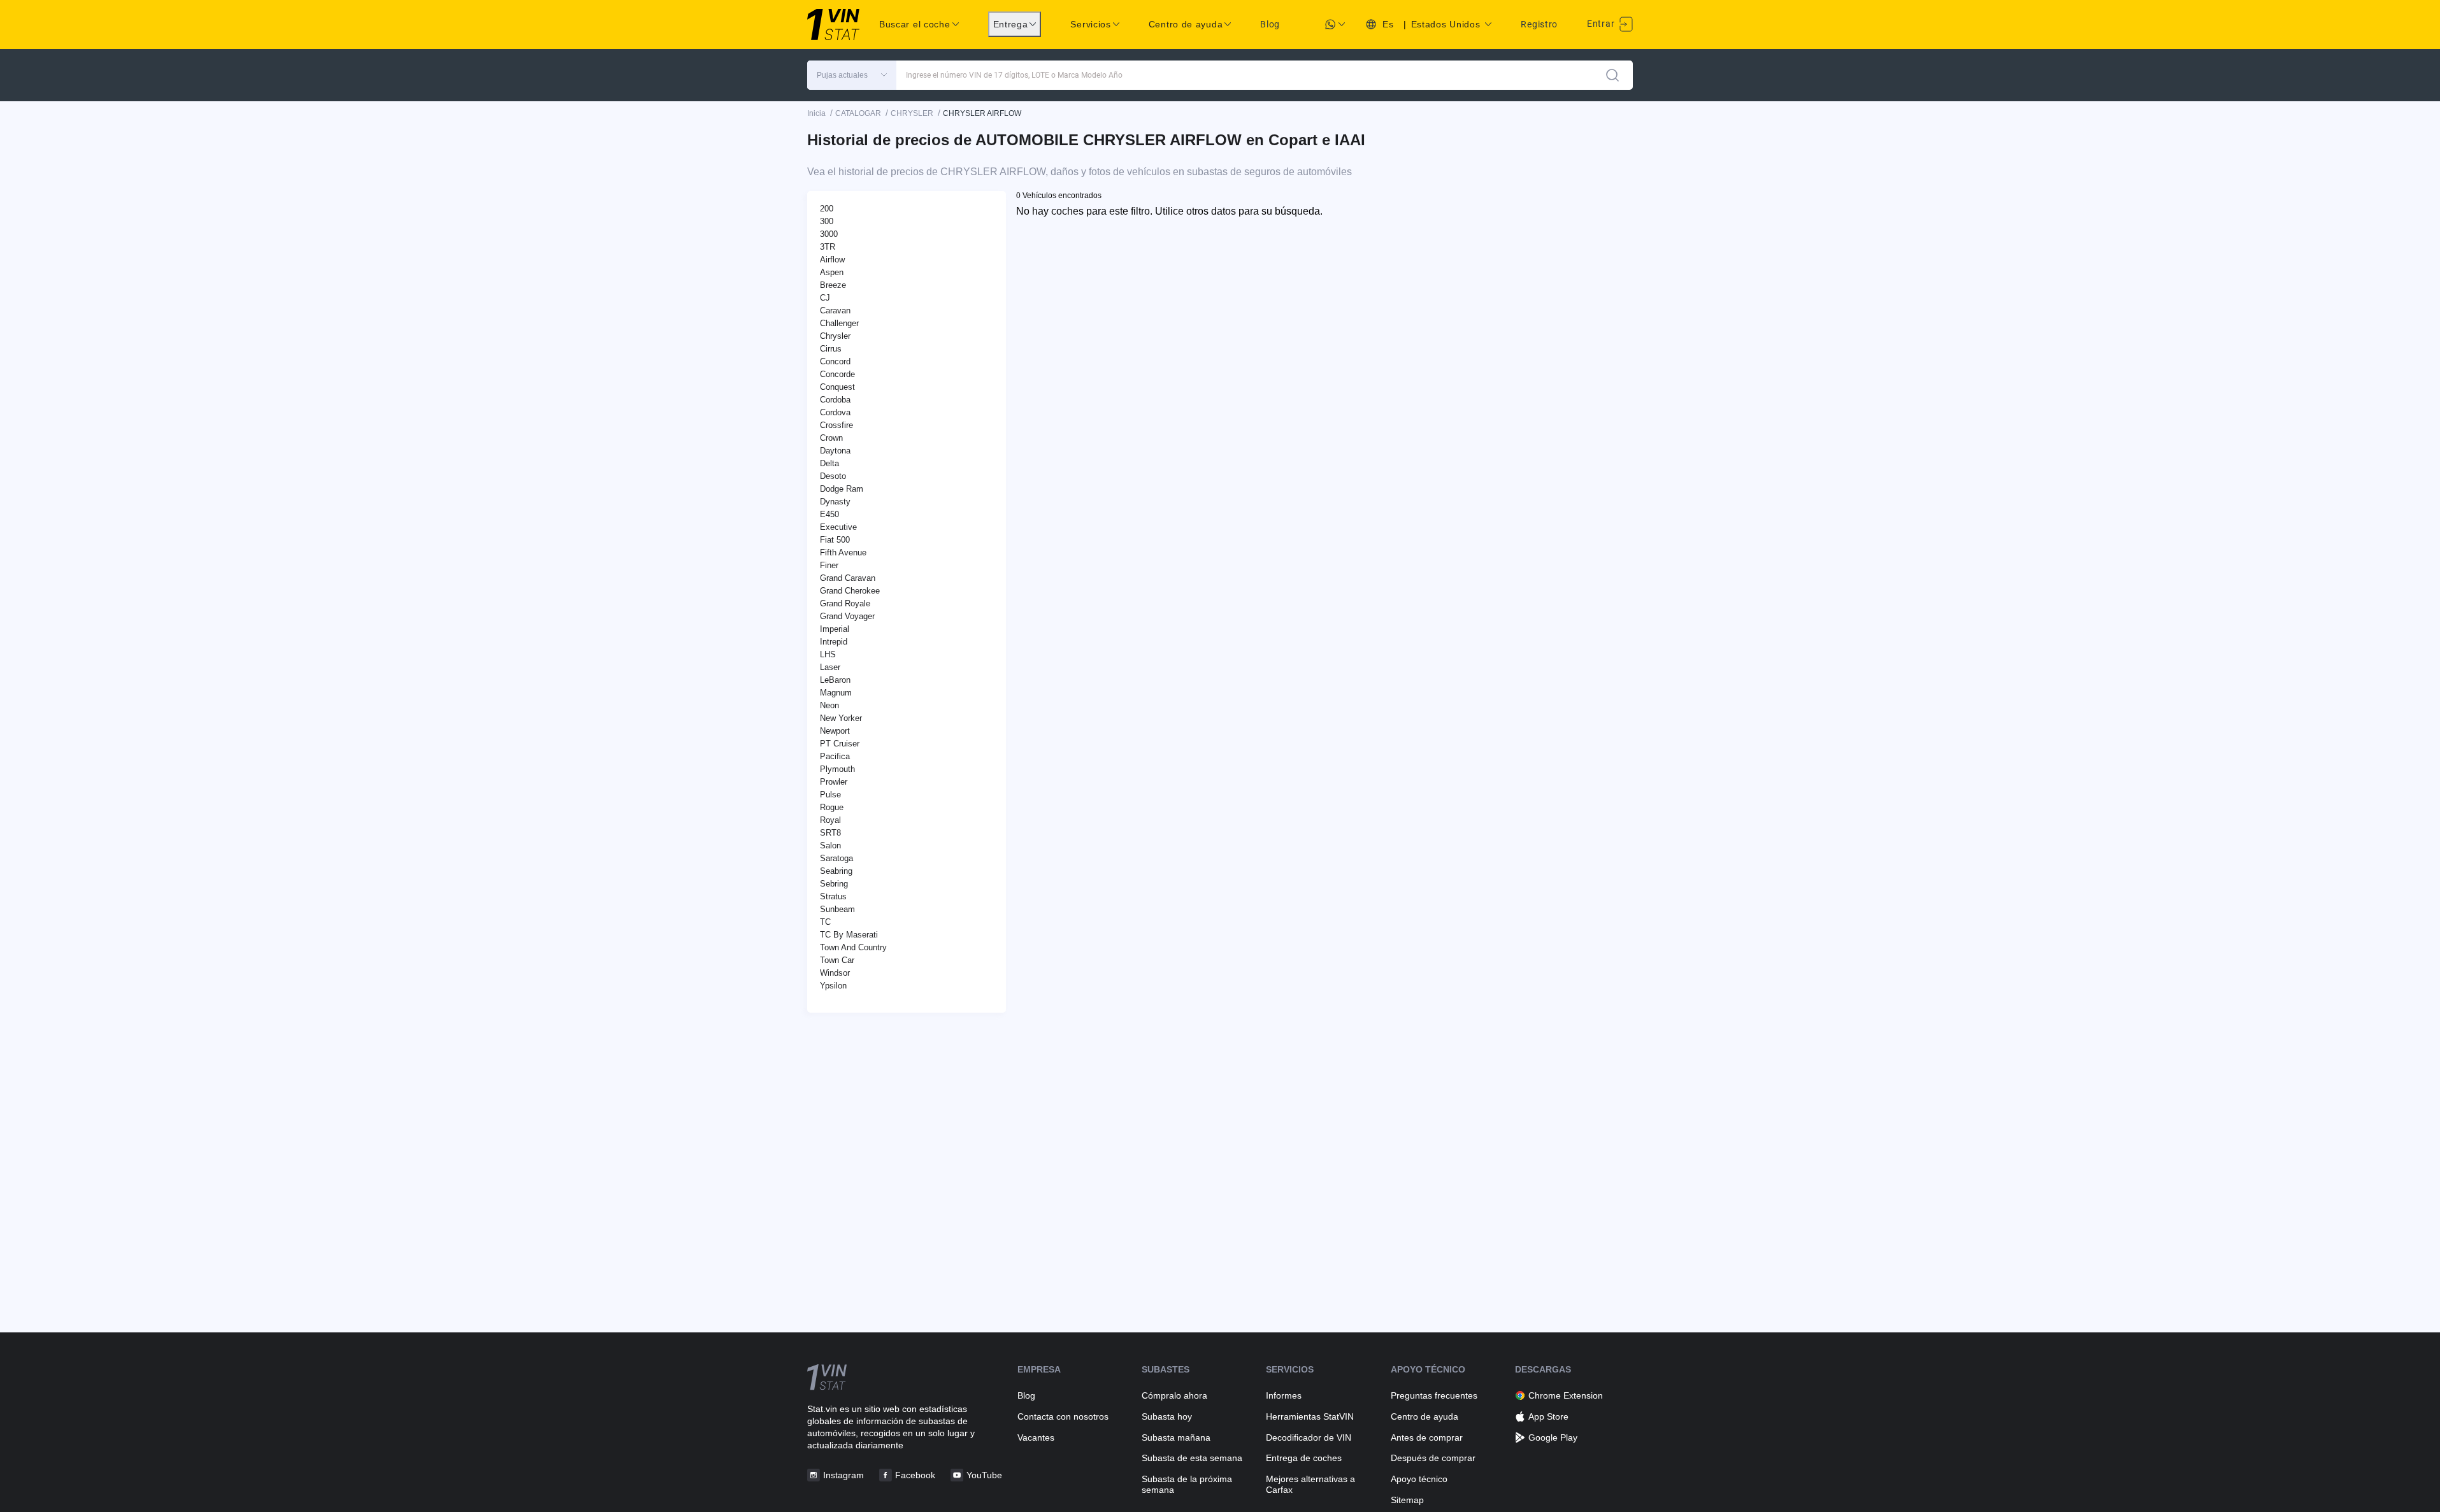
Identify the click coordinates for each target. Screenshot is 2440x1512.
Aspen (832, 272)
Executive (838, 527)
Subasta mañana (1176, 1437)
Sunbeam (837, 909)
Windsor (835, 973)
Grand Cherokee (850, 591)
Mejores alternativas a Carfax (1310, 1484)
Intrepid (834, 642)
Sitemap (1407, 1500)
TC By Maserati (849, 935)
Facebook (915, 1475)
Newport (835, 731)
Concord (835, 361)
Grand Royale (845, 603)
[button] (852, 75)
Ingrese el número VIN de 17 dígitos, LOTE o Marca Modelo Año (1014, 75)
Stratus (833, 896)
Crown (831, 438)
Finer (829, 565)
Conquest (837, 387)
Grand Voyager (847, 616)
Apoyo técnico (1419, 1479)
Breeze (833, 285)
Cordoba (835, 400)
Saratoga (836, 858)
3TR (828, 247)
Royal (830, 820)
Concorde (837, 374)
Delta (829, 463)
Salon (830, 845)
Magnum (836, 693)
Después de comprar (1433, 1458)
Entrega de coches (1304, 1458)
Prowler (834, 782)
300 (827, 221)
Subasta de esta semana (1192, 1458)
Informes (1284, 1395)
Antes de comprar (1427, 1437)
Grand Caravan (848, 578)
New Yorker (841, 718)
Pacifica (835, 756)
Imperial (835, 629)
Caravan (835, 310)
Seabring (836, 871)
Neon (829, 705)
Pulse (830, 795)
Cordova (835, 412)
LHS (828, 654)
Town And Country (853, 947)
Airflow (832, 260)
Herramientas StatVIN (1310, 1416)
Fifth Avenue (843, 553)
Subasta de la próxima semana (1187, 1484)
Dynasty (835, 502)
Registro (1539, 24)
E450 (829, 514)
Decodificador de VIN (1309, 1437)
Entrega (1011, 24)
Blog (1270, 24)
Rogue (832, 807)
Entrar (1602, 24)
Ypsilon (833, 986)
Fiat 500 (835, 540)
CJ (825, 298)
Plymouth (837, 769)
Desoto (833, 476)
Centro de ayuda (1425, 1416)
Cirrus (831, 349)
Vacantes (1036, 1437)
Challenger (839, 323)
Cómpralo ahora (1174, 1395)
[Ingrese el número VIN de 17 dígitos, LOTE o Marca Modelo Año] (1612, 75)
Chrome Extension (1566, 1395)
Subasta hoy (1167, 1416)
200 (827, 209)
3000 (829, 234)
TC (825, 922)
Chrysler (835, 336)
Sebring (834, 884)
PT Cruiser (840, 744)
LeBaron (835, 680)
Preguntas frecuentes (1434, 1395)
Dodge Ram (842, 489)
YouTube (984, 1475)
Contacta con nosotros (1063, 1416)
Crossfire (836, 425)
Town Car (837, 960)
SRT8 (830, 833)
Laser (830, 667)
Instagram (843, 1475)
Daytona (835, 451)
